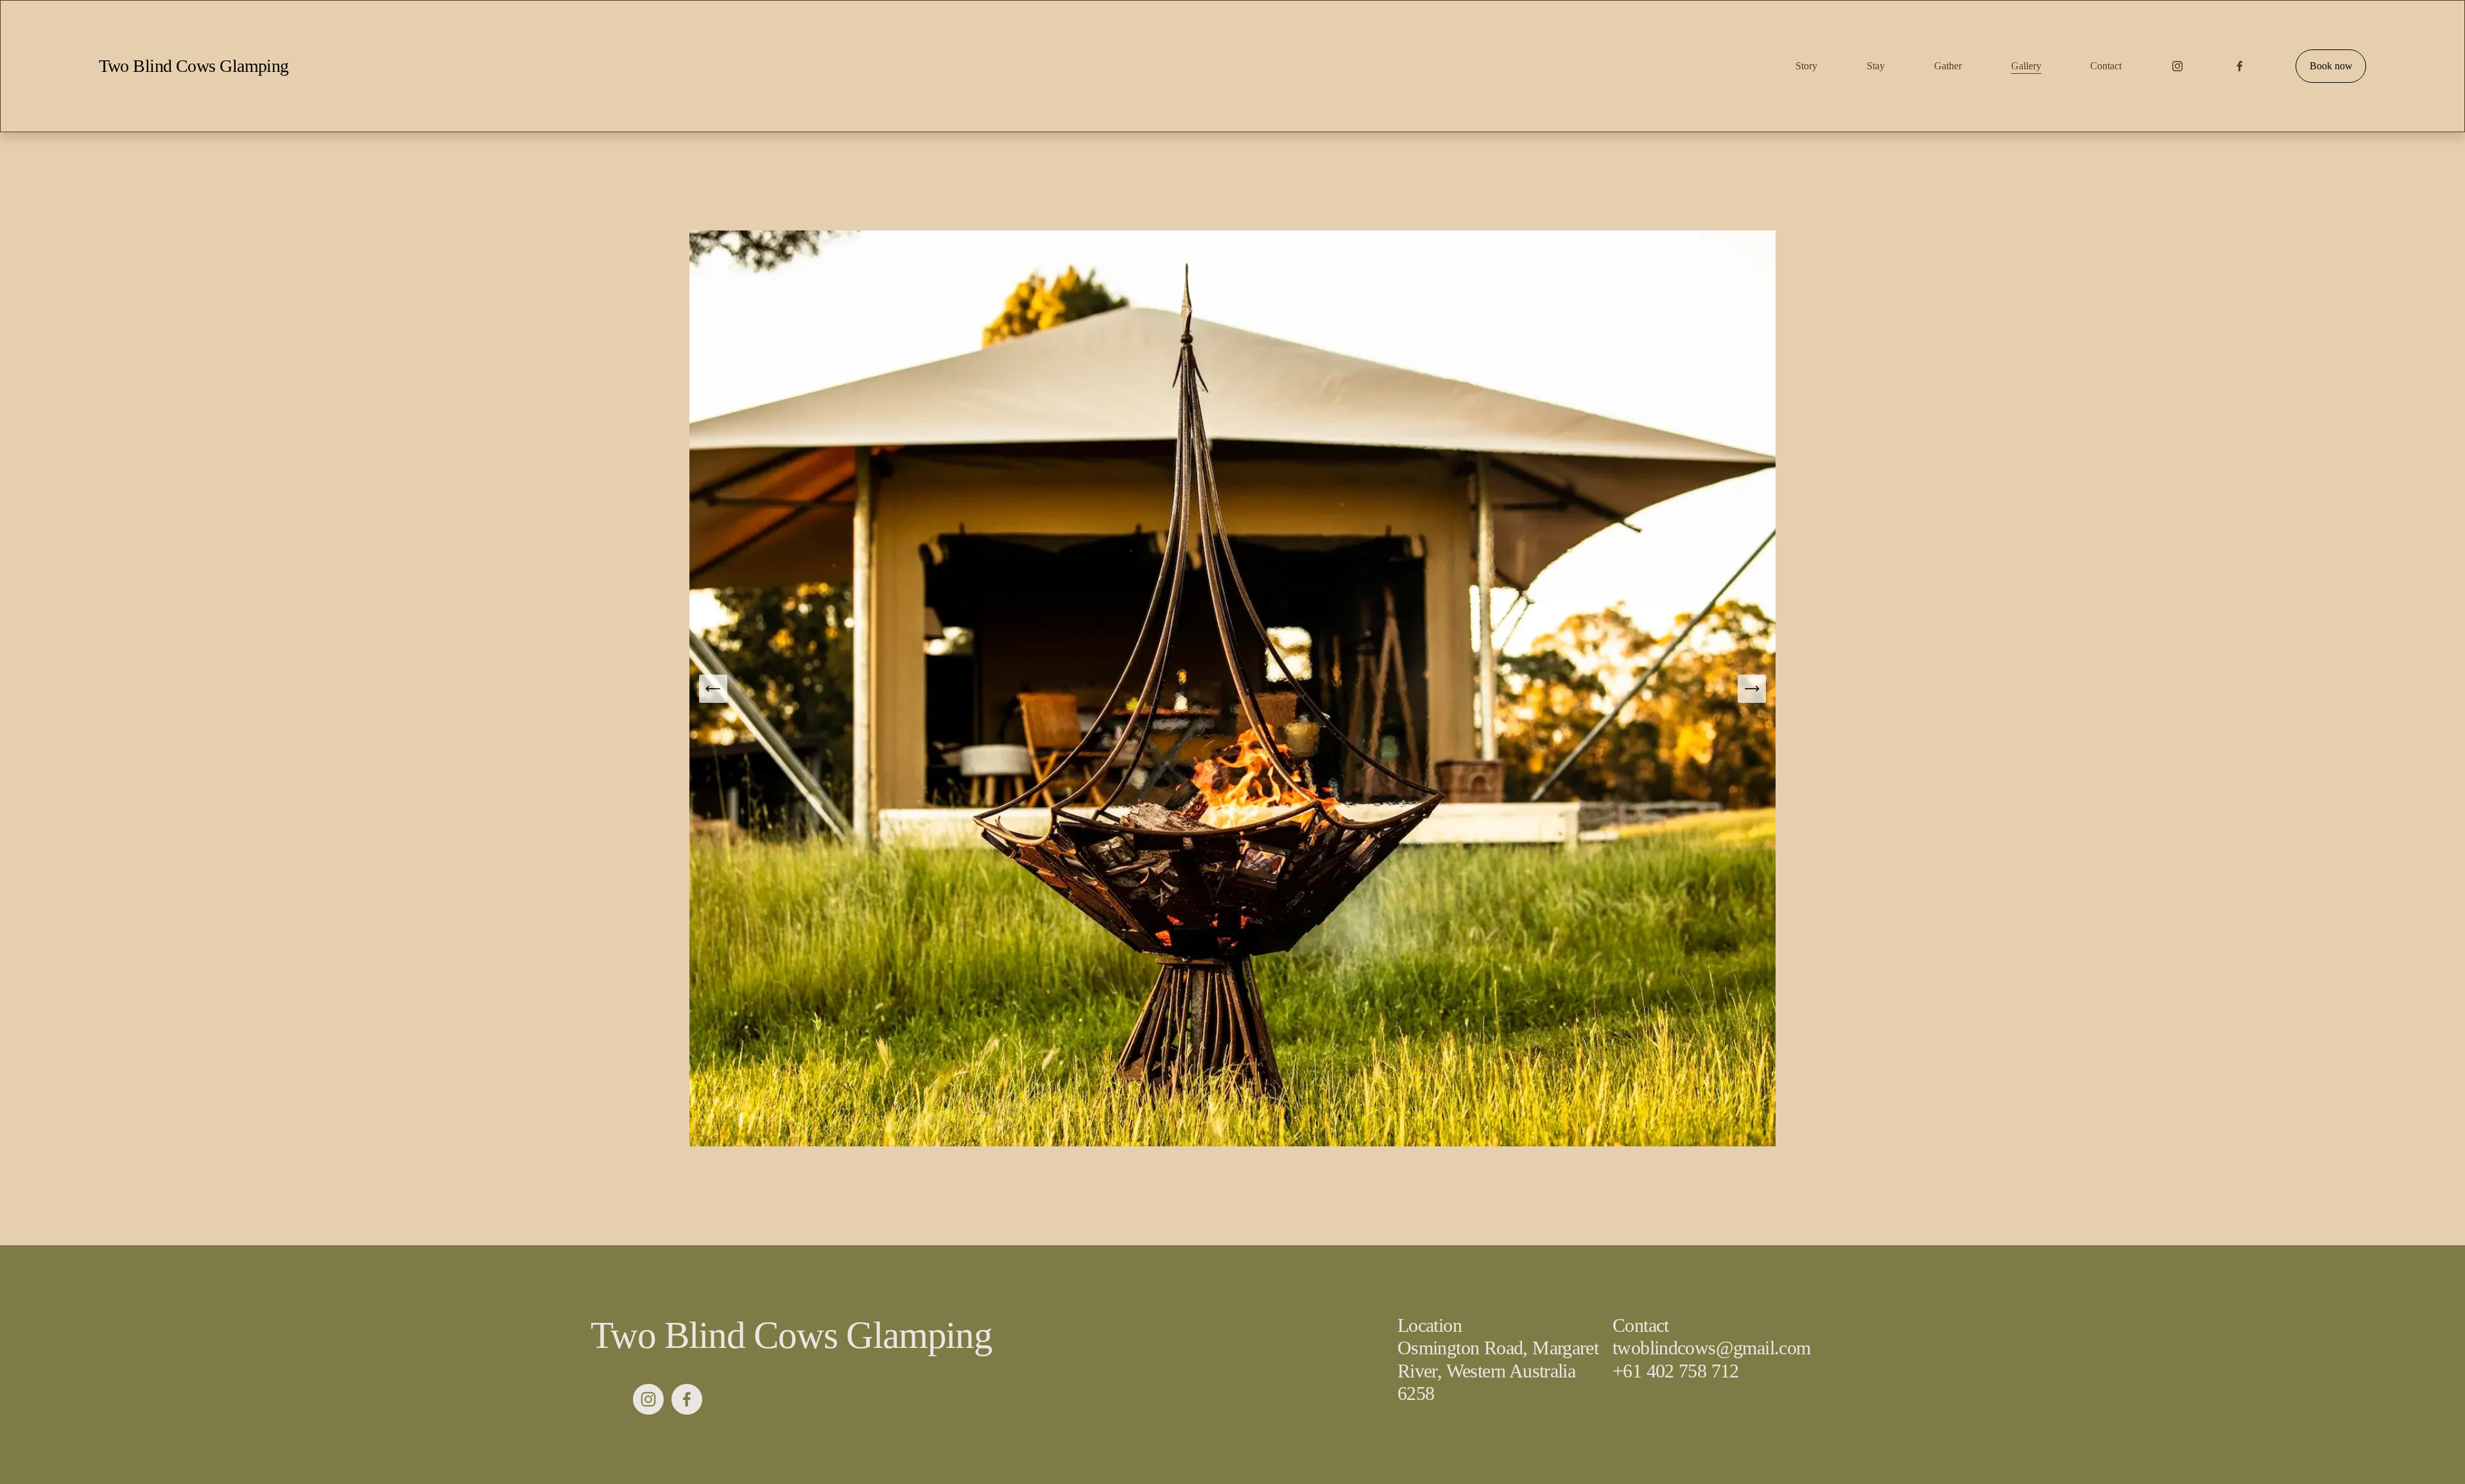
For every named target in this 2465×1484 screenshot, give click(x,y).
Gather (1948, 66)
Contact (2106, 66)
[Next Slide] (1752, 689)
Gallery (2026, 66)
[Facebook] (2240, 66)
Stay (1876, 66)
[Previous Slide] (713, 689)
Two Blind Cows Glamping (194, 66)
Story (1806, 66)
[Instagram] (2177, 66)
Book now (2331, 66)
